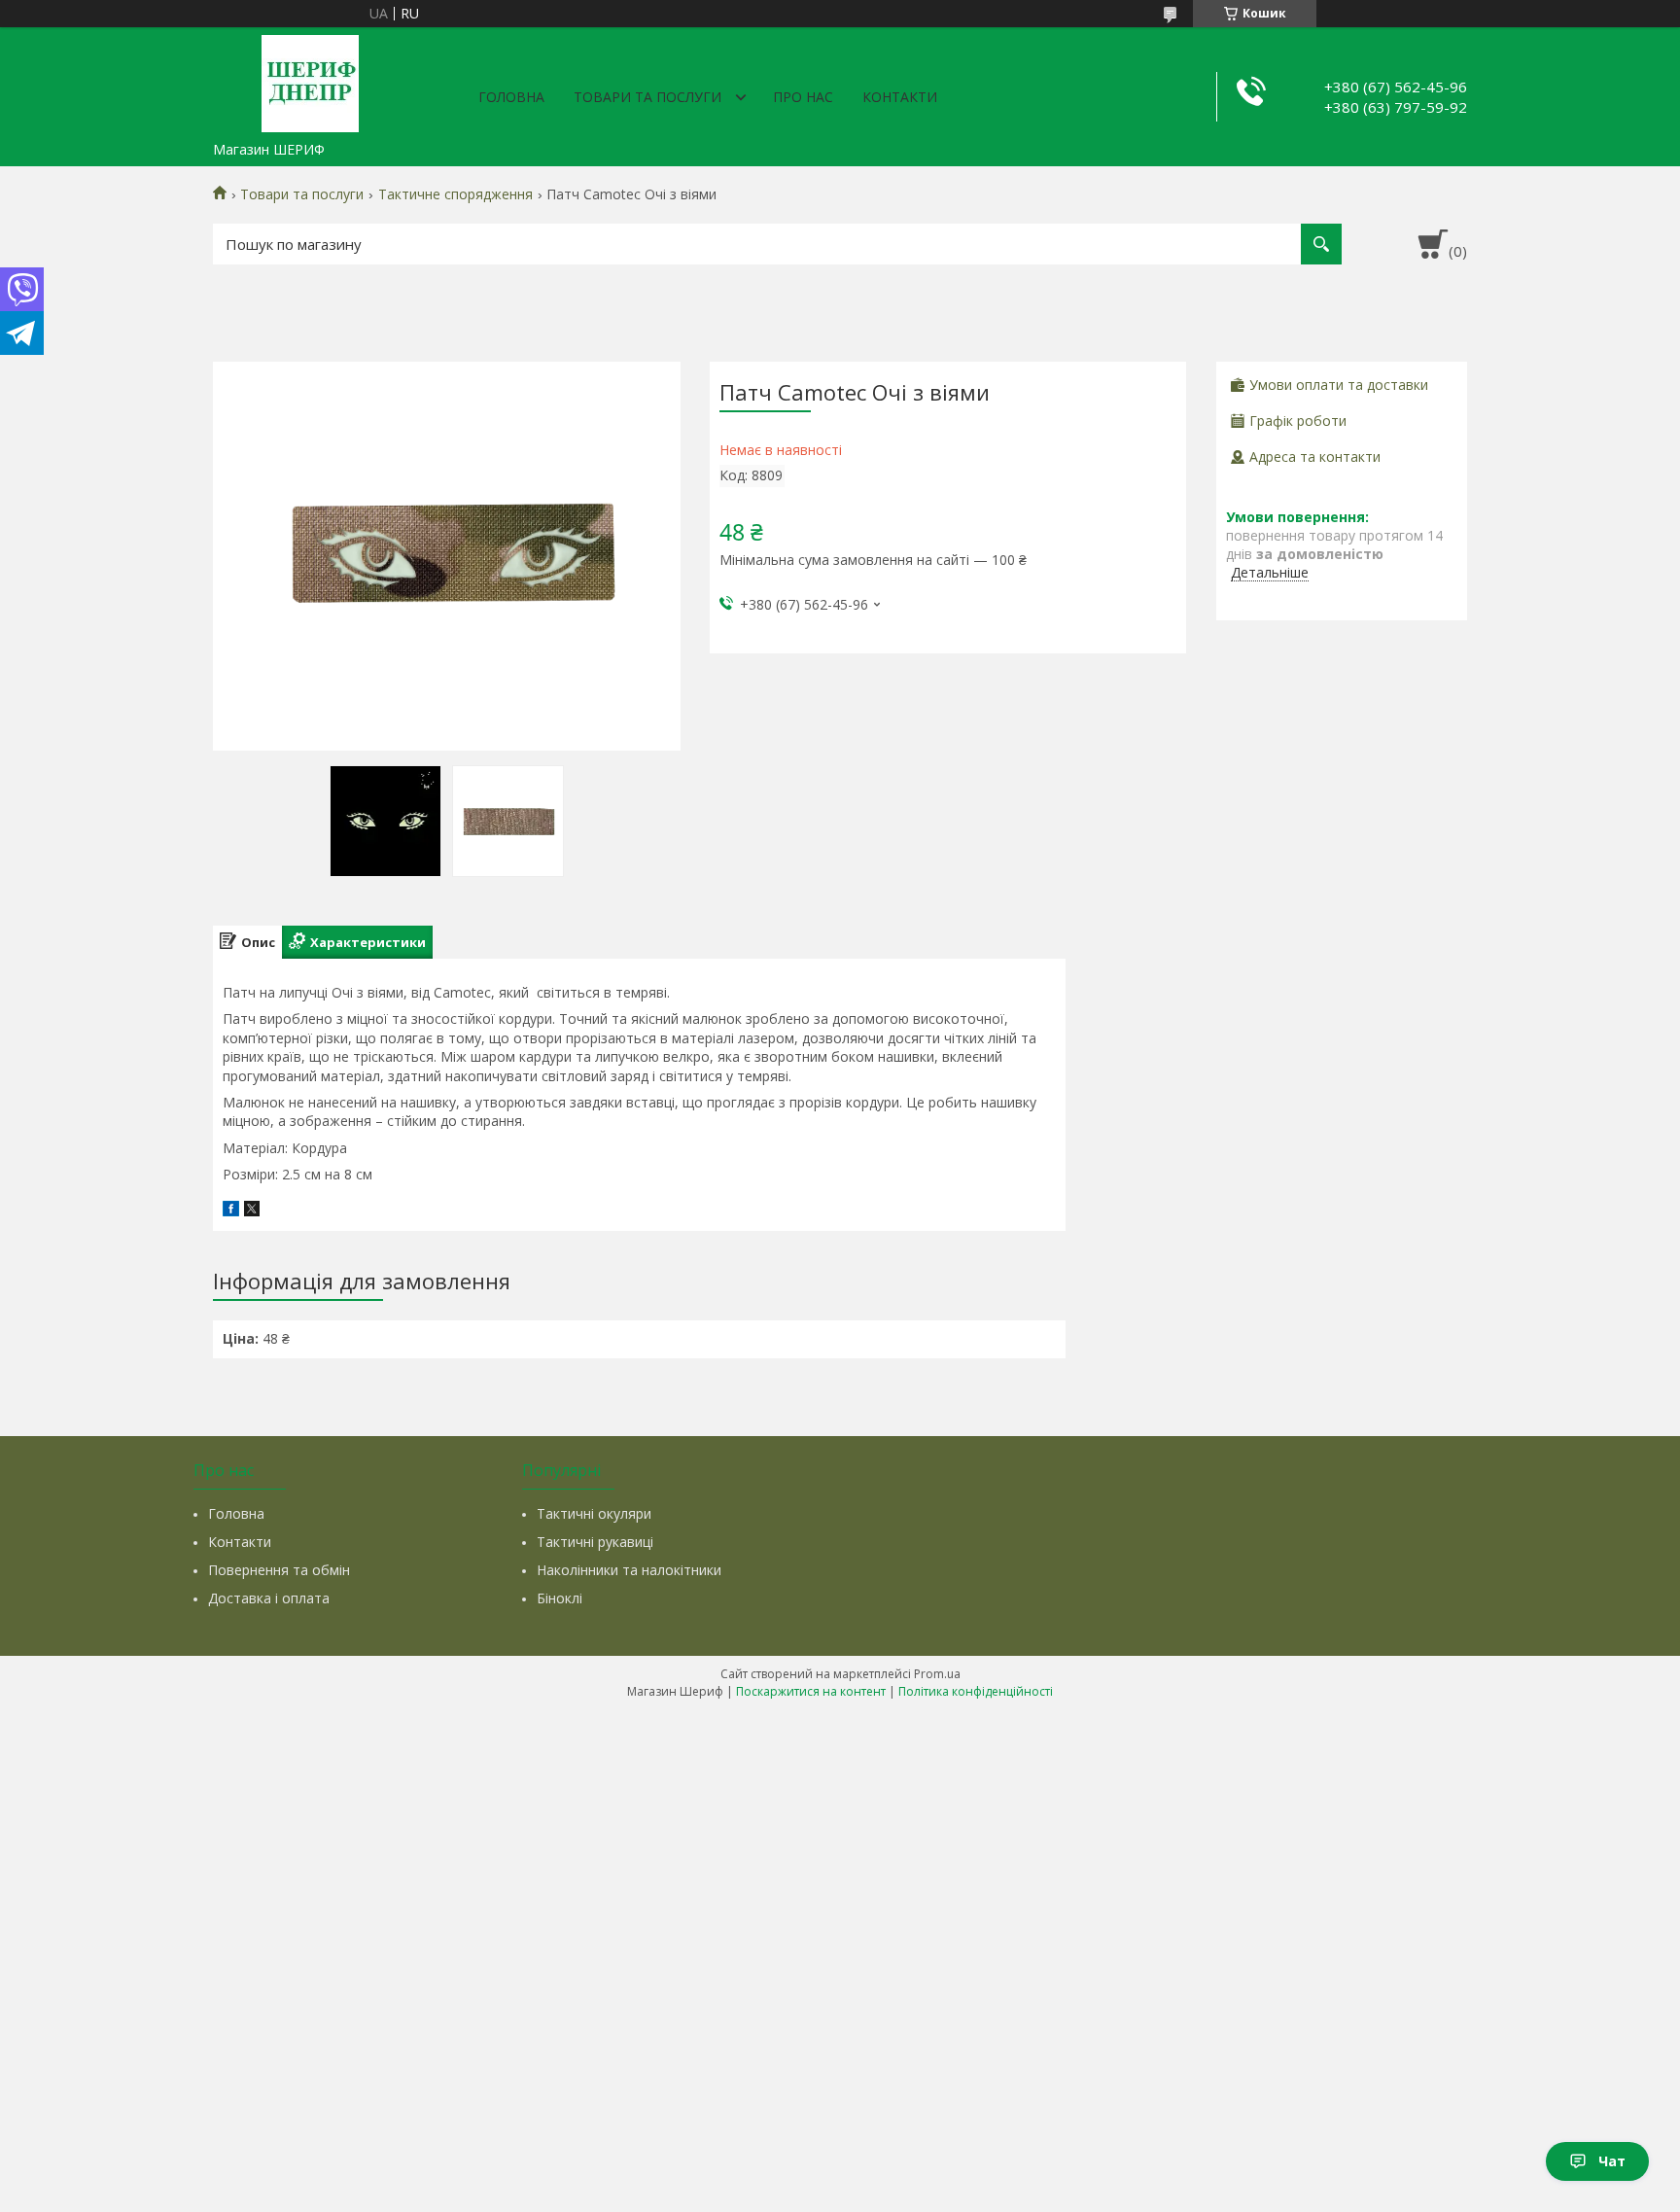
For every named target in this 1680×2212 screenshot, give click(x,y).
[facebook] (231, 1211)
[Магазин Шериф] (310, 80)
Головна (511, 97)
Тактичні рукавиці (595, 1542)
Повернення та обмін (279, 1570)
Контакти (900, 97)
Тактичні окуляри (594, 1513)
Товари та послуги (647, 97)
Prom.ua (937, 1674)
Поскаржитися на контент (811, 1691)
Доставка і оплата (269, 1598)
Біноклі (560, 1598)
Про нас (803, 97)
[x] (252, 1211)
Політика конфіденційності (976, 1691)
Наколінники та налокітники (629, 1570)
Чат (1612, 2161)
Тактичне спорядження (455, 194)
